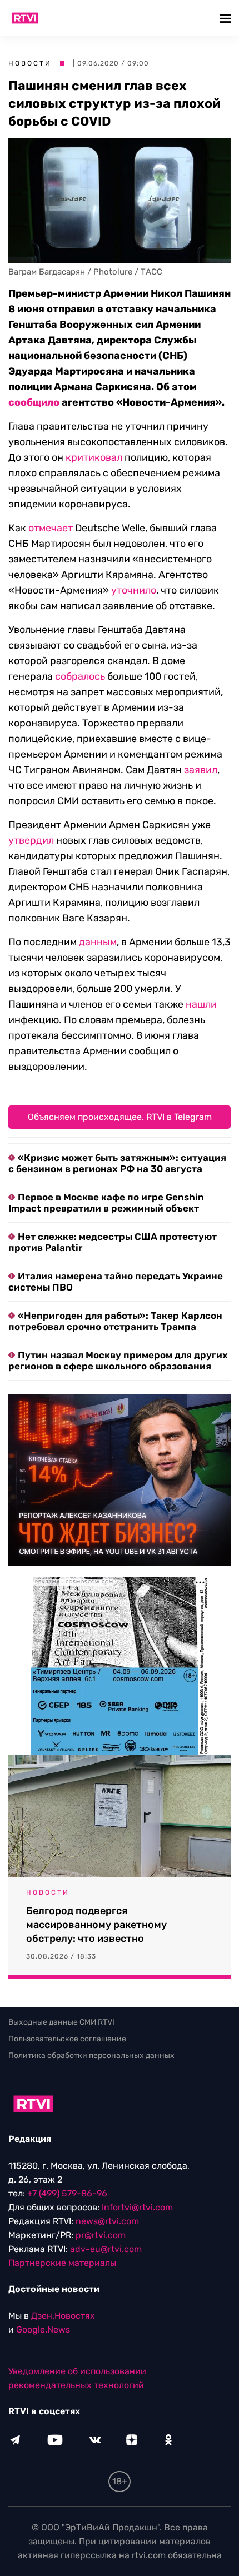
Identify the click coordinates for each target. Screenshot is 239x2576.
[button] (226, 18)
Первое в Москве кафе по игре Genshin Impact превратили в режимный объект (106, 1203)
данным (98, 942)
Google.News (43, 2330)
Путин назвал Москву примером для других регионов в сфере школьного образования (118, 1361)
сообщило (34, 402)
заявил (201, 770)
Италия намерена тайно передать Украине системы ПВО (116, 1282)
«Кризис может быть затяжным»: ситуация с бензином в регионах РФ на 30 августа (117, 1163)
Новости (30, 63)
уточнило (134, 590)
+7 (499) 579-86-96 (67, 2193)
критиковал (94, 457)
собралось (80, 676)
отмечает (51, 528)
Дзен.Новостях (63, 2316)
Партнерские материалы (62, 2263)
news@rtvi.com (107, 2221)
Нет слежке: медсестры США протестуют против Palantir (113, 1242)
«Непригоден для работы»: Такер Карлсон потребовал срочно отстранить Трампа (115, 1321)
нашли (201, 1004)
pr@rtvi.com (101, 2235)
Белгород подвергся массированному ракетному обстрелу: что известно (96, 1925)
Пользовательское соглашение (67, 2039)
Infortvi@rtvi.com (137, 2207)
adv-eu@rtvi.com (106, 2249)
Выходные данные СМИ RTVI (61, 2022)
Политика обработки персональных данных (91, 2056)
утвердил (31, 840)
